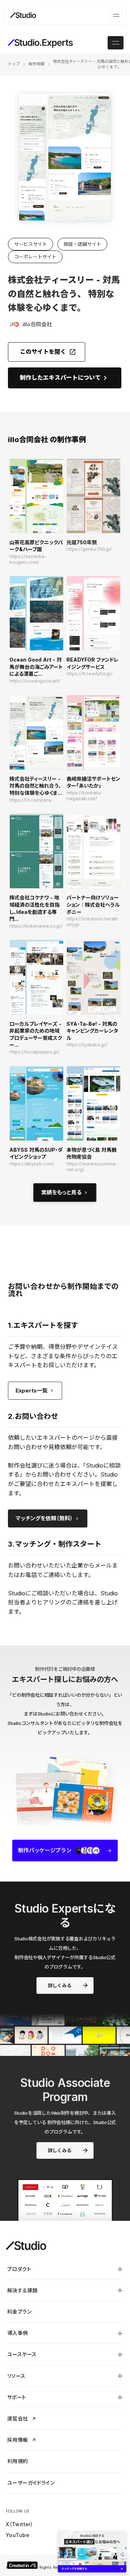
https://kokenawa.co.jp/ (36, 926)
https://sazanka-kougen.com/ (28, 559)
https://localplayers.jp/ (34, 1052)
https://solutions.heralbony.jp (92, 922)
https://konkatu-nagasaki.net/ (84, 796)
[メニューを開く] (116, 15)
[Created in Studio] (22, 2565)
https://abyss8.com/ (32, 1164)
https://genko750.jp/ (89, 549)
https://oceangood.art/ (35, 681)
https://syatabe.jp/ (87, 1045)
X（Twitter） (19, 2524)
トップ (14, 64)
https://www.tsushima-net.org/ (92, 1167)
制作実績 (36, 64)
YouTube (18, 2535)
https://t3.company (31, 800)
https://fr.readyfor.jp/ (90, 674)
